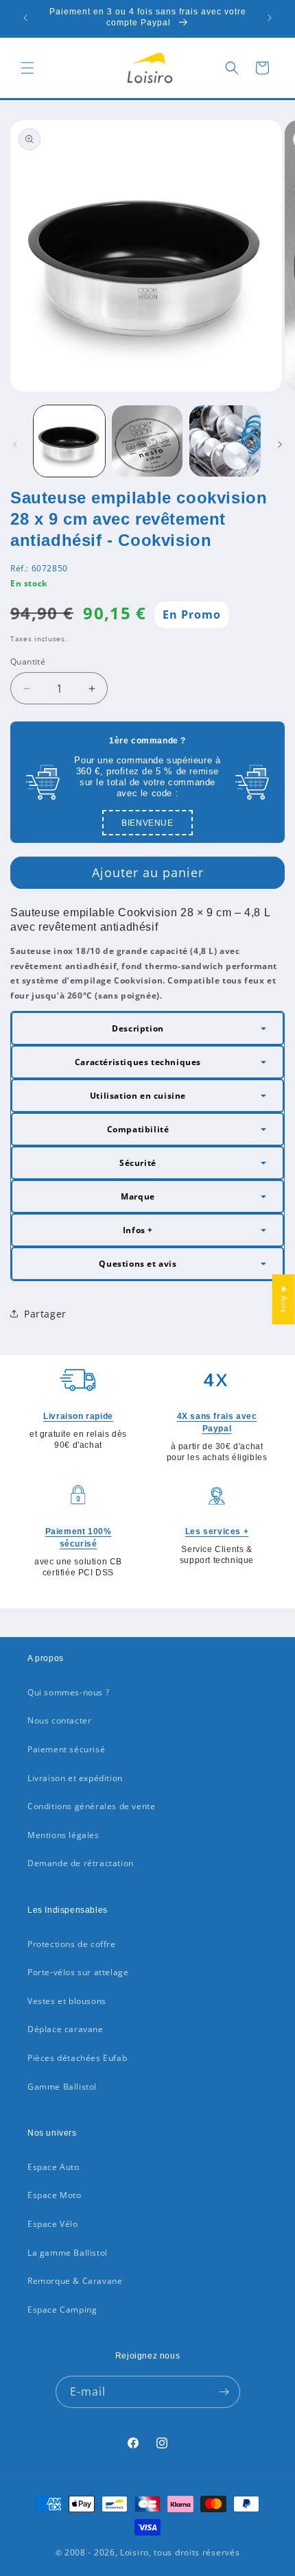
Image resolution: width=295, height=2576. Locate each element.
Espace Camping (62, 2310)
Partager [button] (45, 1314)
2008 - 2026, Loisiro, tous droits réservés (151, 2552)
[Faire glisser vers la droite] (280, 444)
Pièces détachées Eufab (77, 2058)
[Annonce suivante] (270, 18)
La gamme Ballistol (68, 2253)
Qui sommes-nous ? (68, 1692)
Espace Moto (55, 2195)
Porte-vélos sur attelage (78, 1972)
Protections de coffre (72, 1944)
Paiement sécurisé (66, 1749)
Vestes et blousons (67, 2001)
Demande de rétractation (81, 1863)
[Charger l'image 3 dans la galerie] (225, 441)
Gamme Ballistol (62, 2087)
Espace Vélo (53, 2224)
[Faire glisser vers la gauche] (15, 444)
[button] (27, 68)
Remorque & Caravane (75, 2281)
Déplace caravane (66, 2029)
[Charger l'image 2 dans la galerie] (147, 441)
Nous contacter (59, 1720)
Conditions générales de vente (91, 1806)
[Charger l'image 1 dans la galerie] (69, 441)
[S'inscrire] (224, 2392)
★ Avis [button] (284, 1299)
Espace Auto (54, 2167)
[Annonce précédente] (25, 18)
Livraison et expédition (75, 1778)
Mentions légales (63, 1835)
